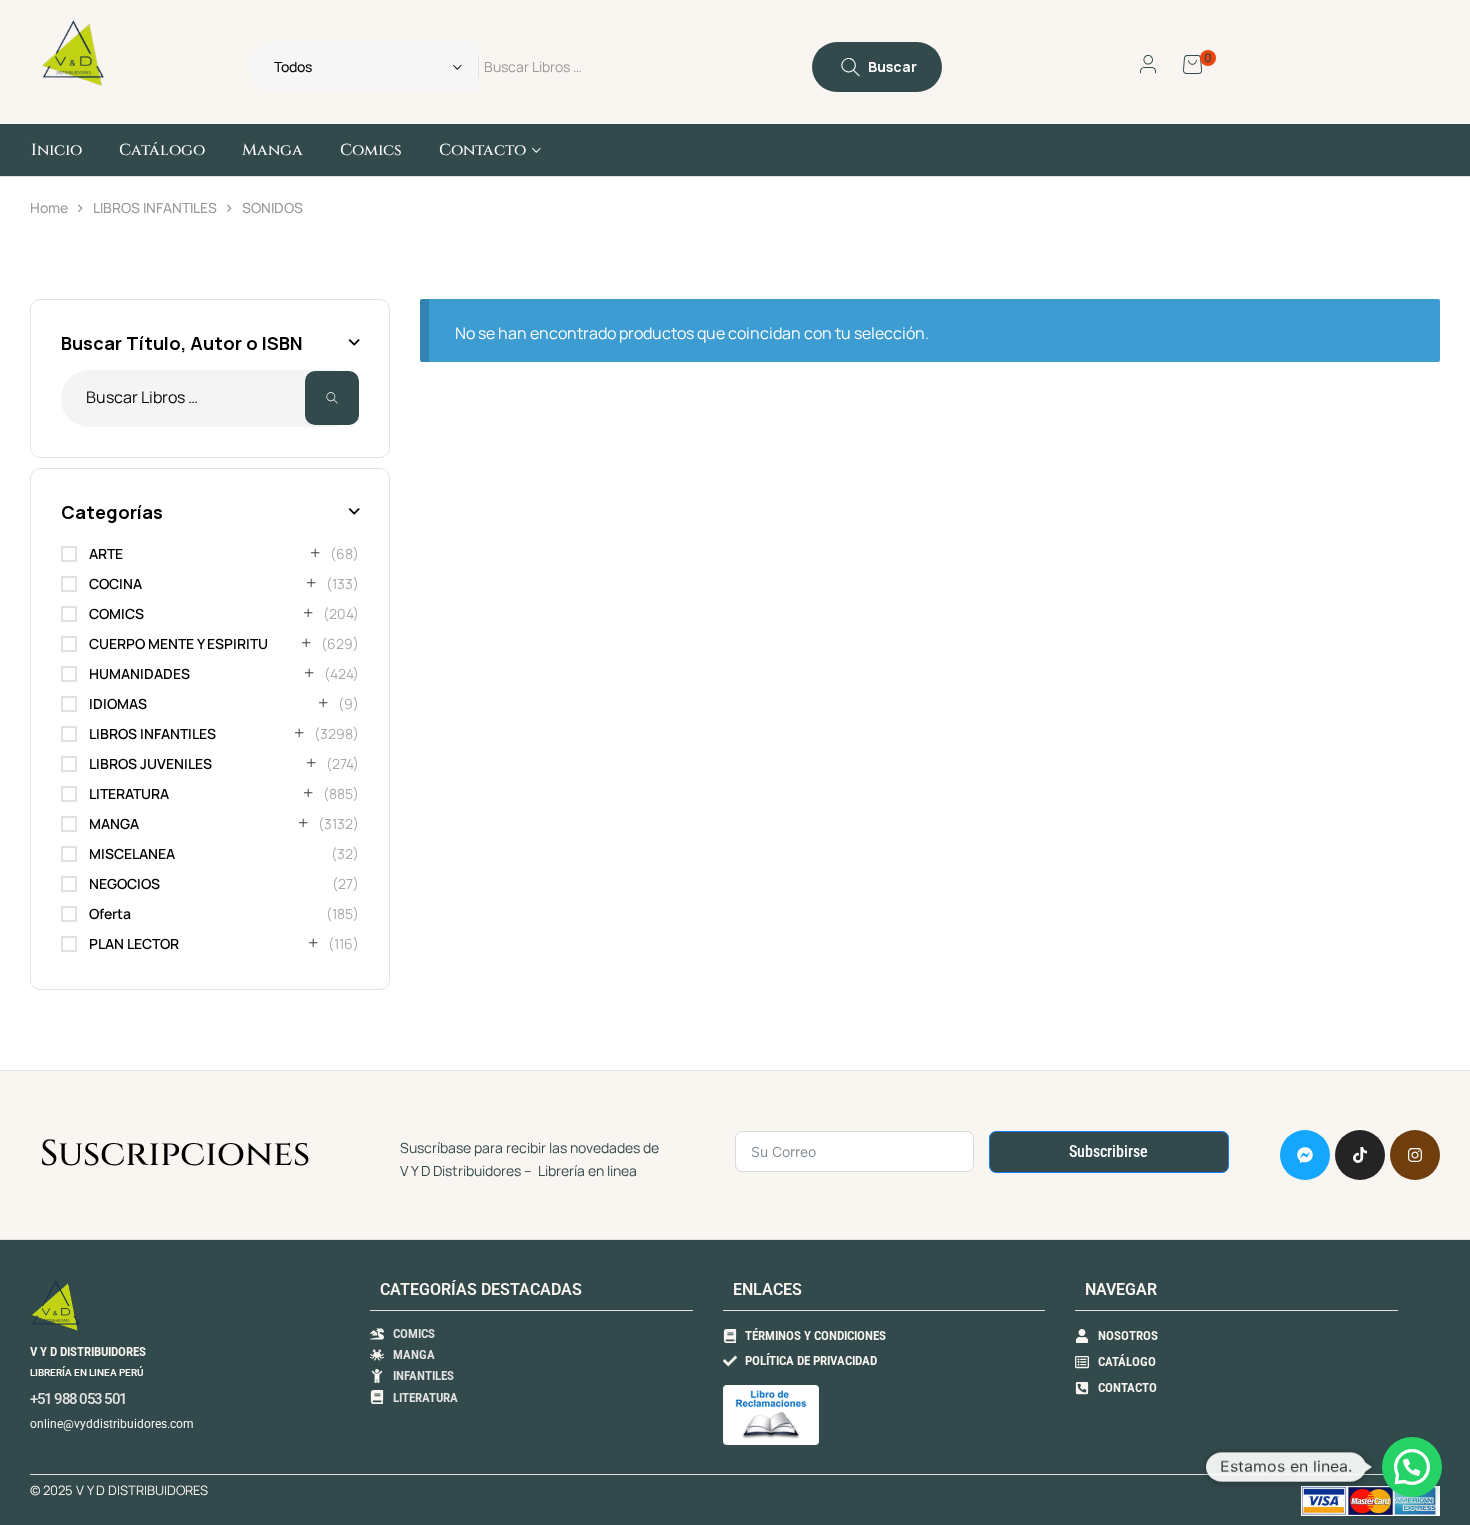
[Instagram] (1415, 1155)
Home (49, 207)
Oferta (110, 913)
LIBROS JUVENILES (150, 763)
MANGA (114, 823)
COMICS (116, 613)
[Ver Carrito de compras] (1192, 63)
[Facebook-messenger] (1305, 1155)
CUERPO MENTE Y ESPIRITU (178, 643)
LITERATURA (129, 793)
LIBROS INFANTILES (155, 207)
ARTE (106, 553)
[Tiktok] (1360, 1155)
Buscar (332, 398)
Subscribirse (1108, 1151)
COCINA (115, 583)
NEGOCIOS (124, 883)
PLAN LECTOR (134, 943)
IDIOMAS (118, 703)
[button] (1412, 1467)
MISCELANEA (132, 853)
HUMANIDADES (139, 673)
